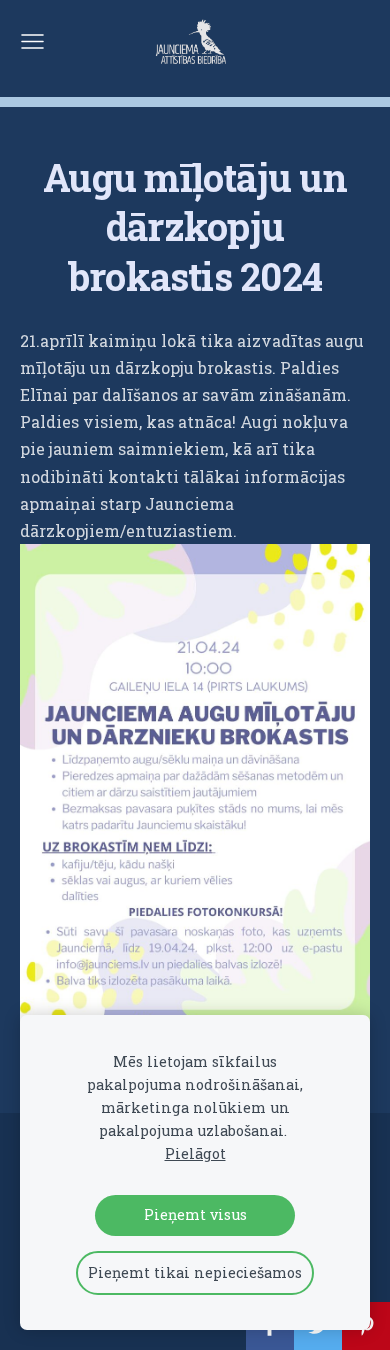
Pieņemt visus (195, 1214)
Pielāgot (195, 1153)
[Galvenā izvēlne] (32, 41)
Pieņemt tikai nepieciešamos (195, 1272)
